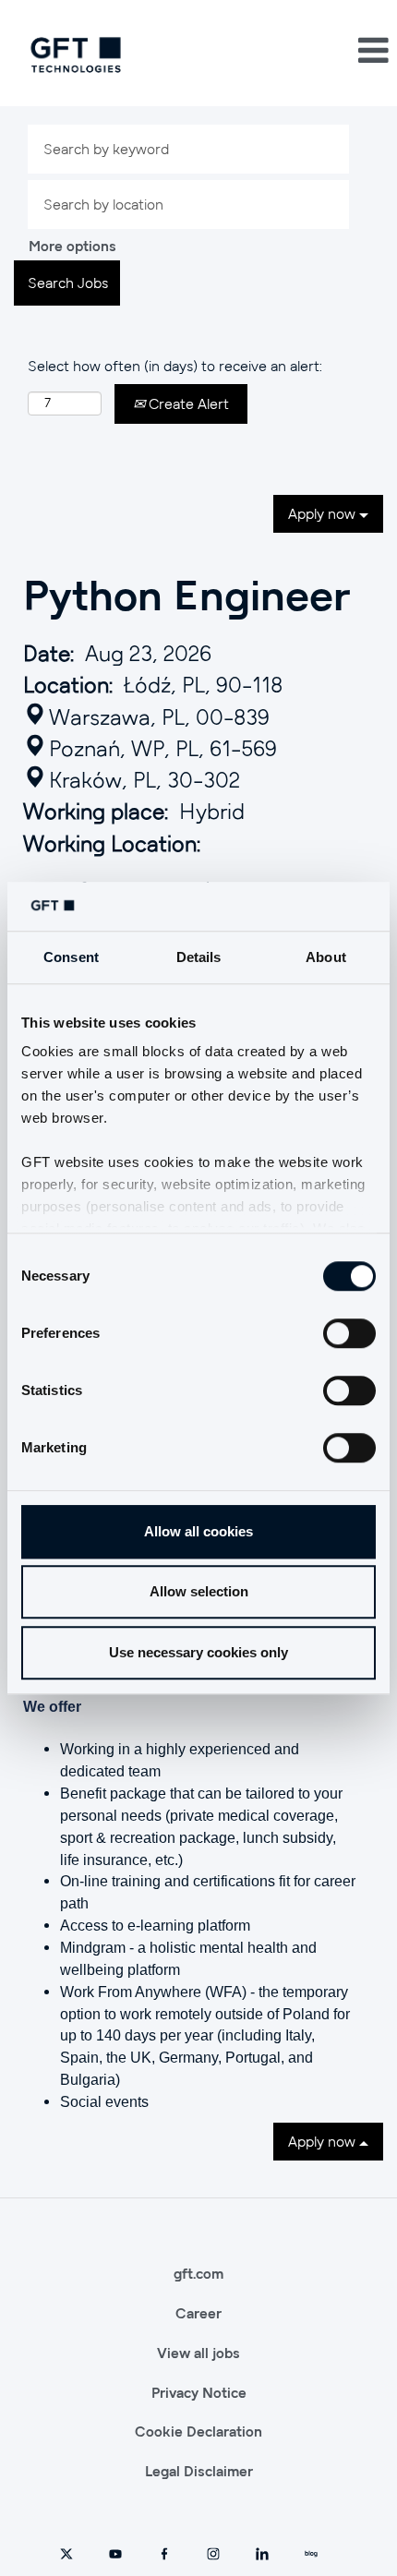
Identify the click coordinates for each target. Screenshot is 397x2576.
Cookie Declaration (198, 2431)
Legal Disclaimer (199, 2471)
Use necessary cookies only (198, 1652)
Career (198, 2313)
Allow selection (199, 1591)
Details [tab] (199, 957)
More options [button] (72, 246)
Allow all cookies (198, 1531)
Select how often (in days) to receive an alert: (175, 366)
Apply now (324, 513)
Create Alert (187, 403)
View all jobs (198, 2353)
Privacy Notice (199, 2392)
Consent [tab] (71, 957)
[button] (331, 50)
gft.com (198, 2273)
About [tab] (326, 957)
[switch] (349, 1333)
